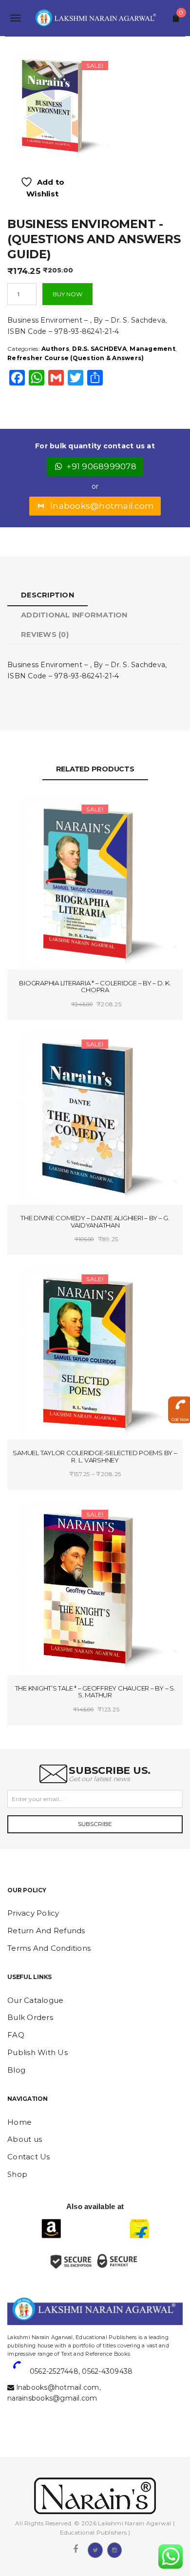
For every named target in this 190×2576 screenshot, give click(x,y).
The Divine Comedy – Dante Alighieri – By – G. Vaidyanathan (95, 1221)
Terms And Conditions (49, 1948)
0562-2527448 (54, 2371)
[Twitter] (95, 2549)
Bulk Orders (30, 2017)
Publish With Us (38, 2052)
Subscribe (95, 1824)
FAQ (16, 2035)
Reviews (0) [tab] (45, 634)
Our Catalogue (35, 2000)
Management (152, 349)
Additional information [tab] (74, 615)
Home (19, 2122)
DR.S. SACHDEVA (99, 349)
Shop (17, 2174)
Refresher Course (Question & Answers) (76, 358)
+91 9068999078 (102, 466)
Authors (55, 349)
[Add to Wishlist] (52, 811)
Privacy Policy (33, 1913)
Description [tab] (47, 595)
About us (25, 2139)
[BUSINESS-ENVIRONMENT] (59, 105)
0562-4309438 (107, 2371)
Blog (16, 2070)
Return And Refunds (46, 1931)
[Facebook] (76, 2549)
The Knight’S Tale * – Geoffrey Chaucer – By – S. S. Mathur (95, 1692)
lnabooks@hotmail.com (102, 506)
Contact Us (29, 2157)
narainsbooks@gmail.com (52, 2398)
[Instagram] (114, 2549)
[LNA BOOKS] (95, 18)
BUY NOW (67, 294)
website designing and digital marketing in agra (22, 2331)
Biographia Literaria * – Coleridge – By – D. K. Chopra (95, 987)
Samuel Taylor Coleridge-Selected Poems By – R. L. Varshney (95, 1456)
